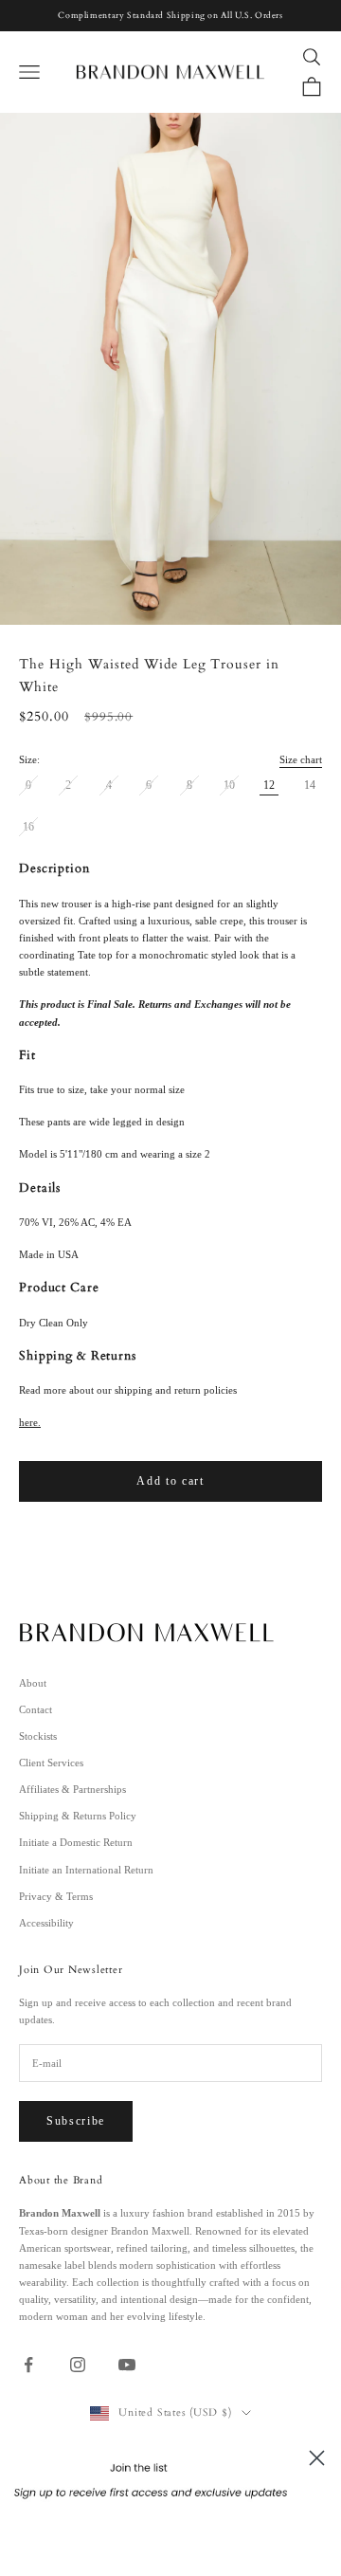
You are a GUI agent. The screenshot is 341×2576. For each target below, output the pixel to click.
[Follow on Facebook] (28, 2365)
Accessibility (46, 1923)
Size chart (301, 759)
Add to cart (170, 1481)
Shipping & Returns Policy (78, 1816)
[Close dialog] (317, 2458)
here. (30, 1422)
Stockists (38, 1736)
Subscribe (76, 2121)
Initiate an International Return (86, 1870)
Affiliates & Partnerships (72, 1789)
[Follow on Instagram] (78, 2365)
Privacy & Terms (56, 1896)
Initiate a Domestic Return (76, 1842)
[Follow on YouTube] (127, 2365)
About (33, 1683)
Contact (36, 1709)
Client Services (51, 1763)
